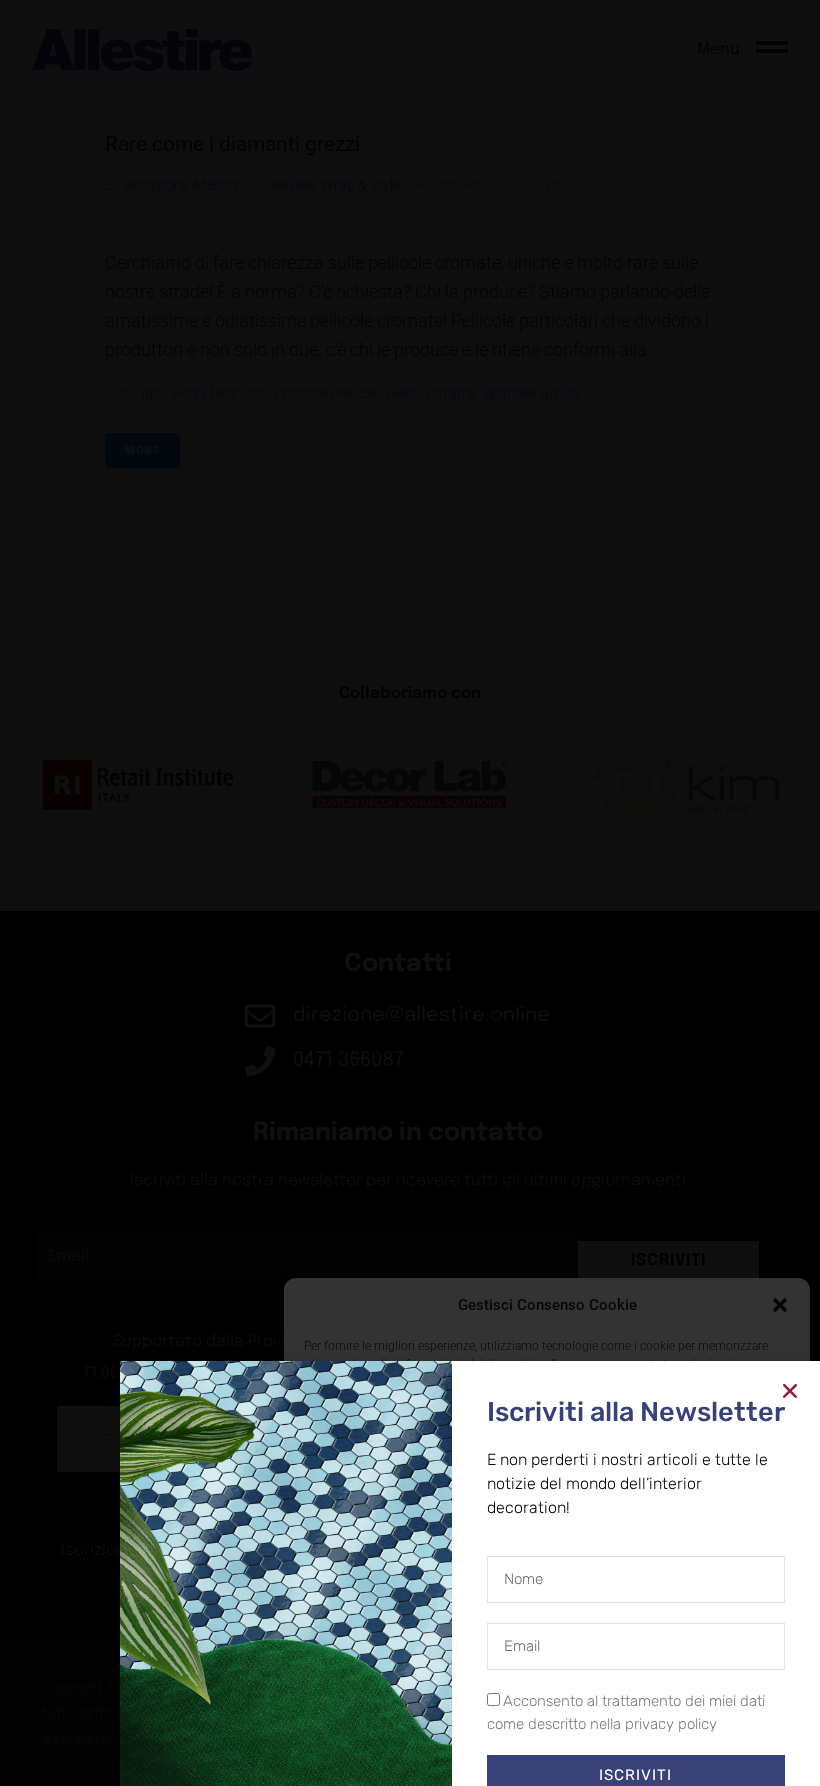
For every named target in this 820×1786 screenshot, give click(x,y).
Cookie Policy (501, 1751)
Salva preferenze (702, 1706)
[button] (780, 1305)
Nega (532, 1706)
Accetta (377, 1706)
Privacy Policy (583, 1751)
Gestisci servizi (353, 1653)
